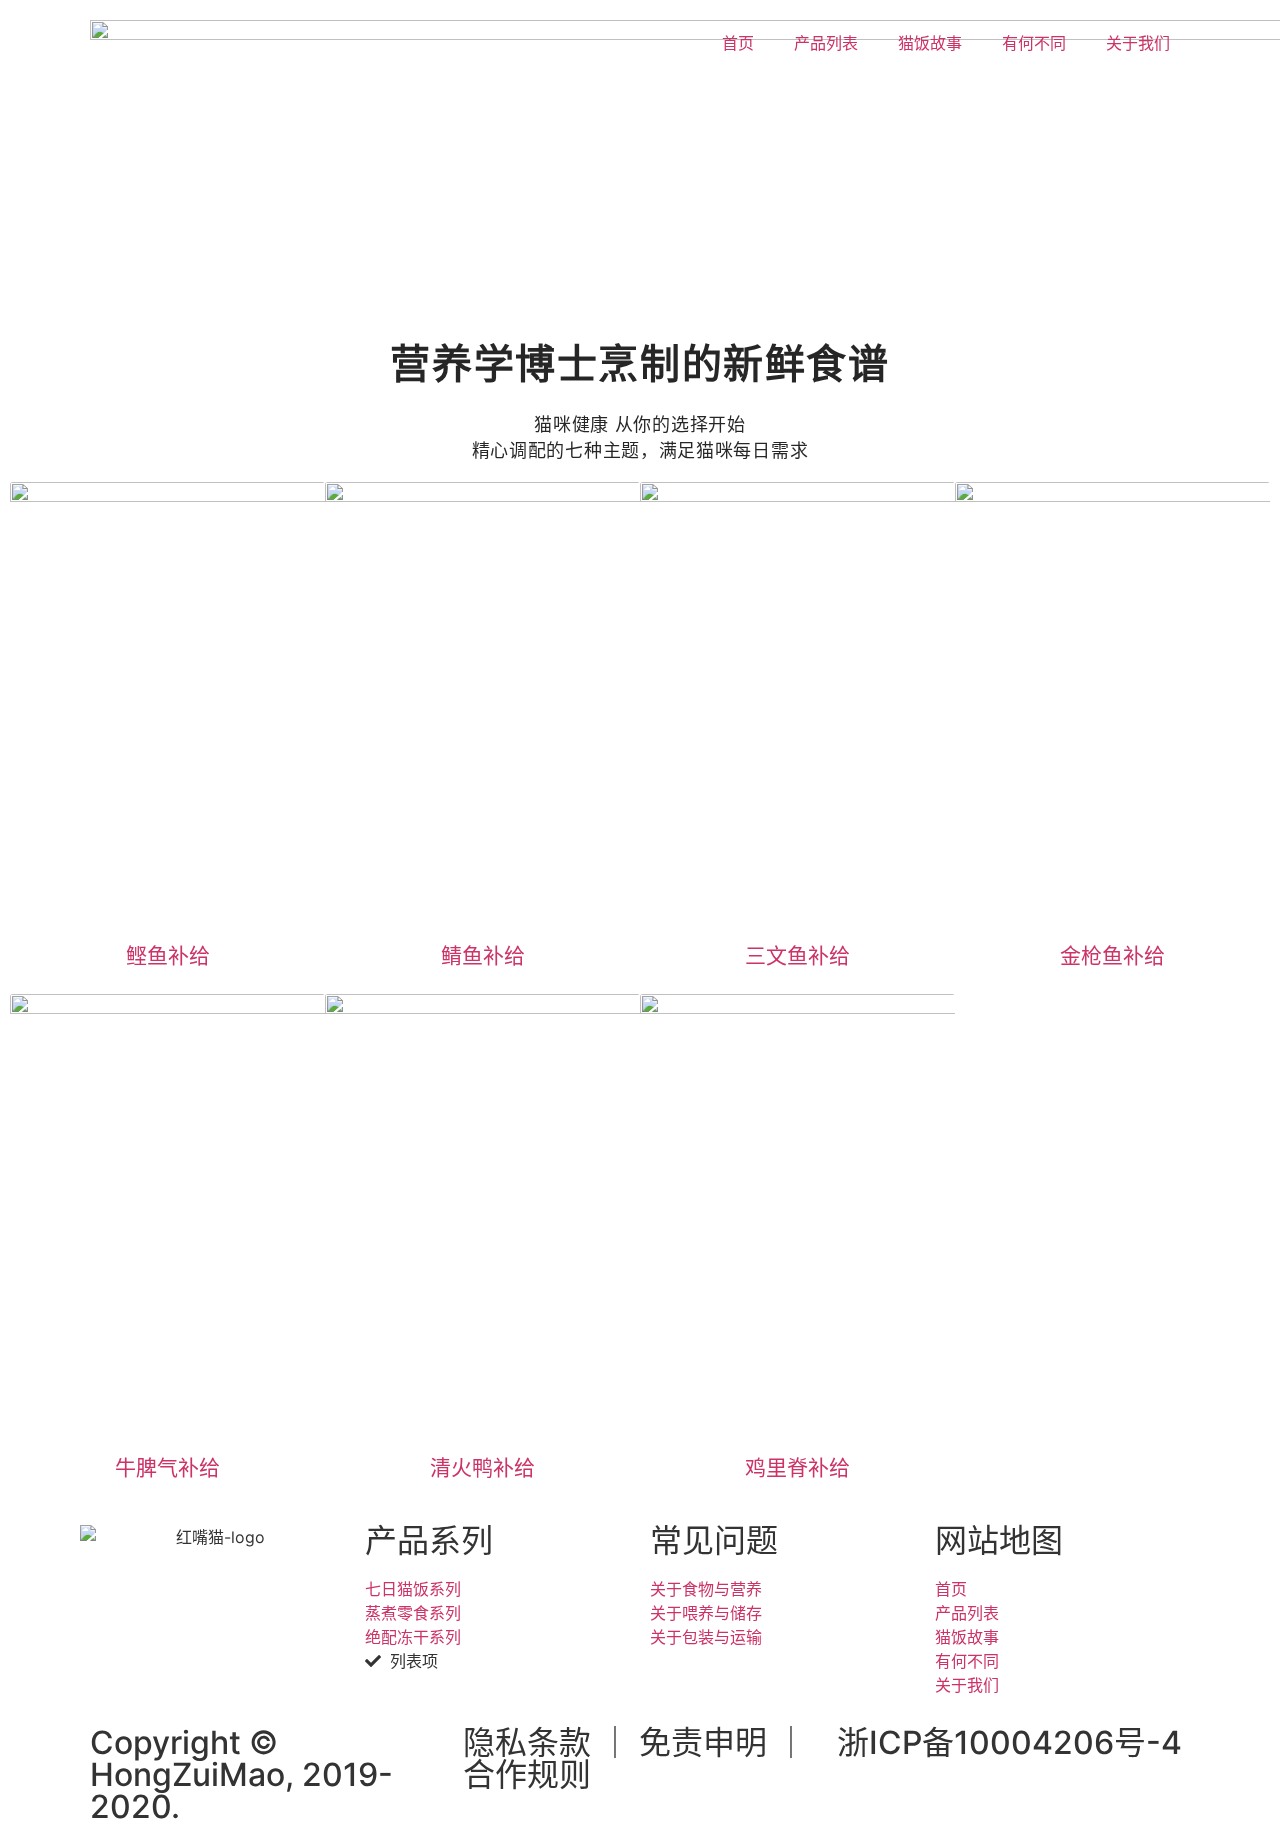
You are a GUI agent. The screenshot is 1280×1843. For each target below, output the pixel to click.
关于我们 (1138, 43)
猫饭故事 (930, 43)
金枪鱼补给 (1112, 955)
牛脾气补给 (167, 1467)
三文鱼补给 (797, 955)
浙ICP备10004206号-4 (1009, 1742)
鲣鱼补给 (168, 955)
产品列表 (826, 43)
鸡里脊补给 (797, 1467)
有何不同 (1034, 43)
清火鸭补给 (482, 1467)
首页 (738, 43)
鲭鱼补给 (483, 955)
